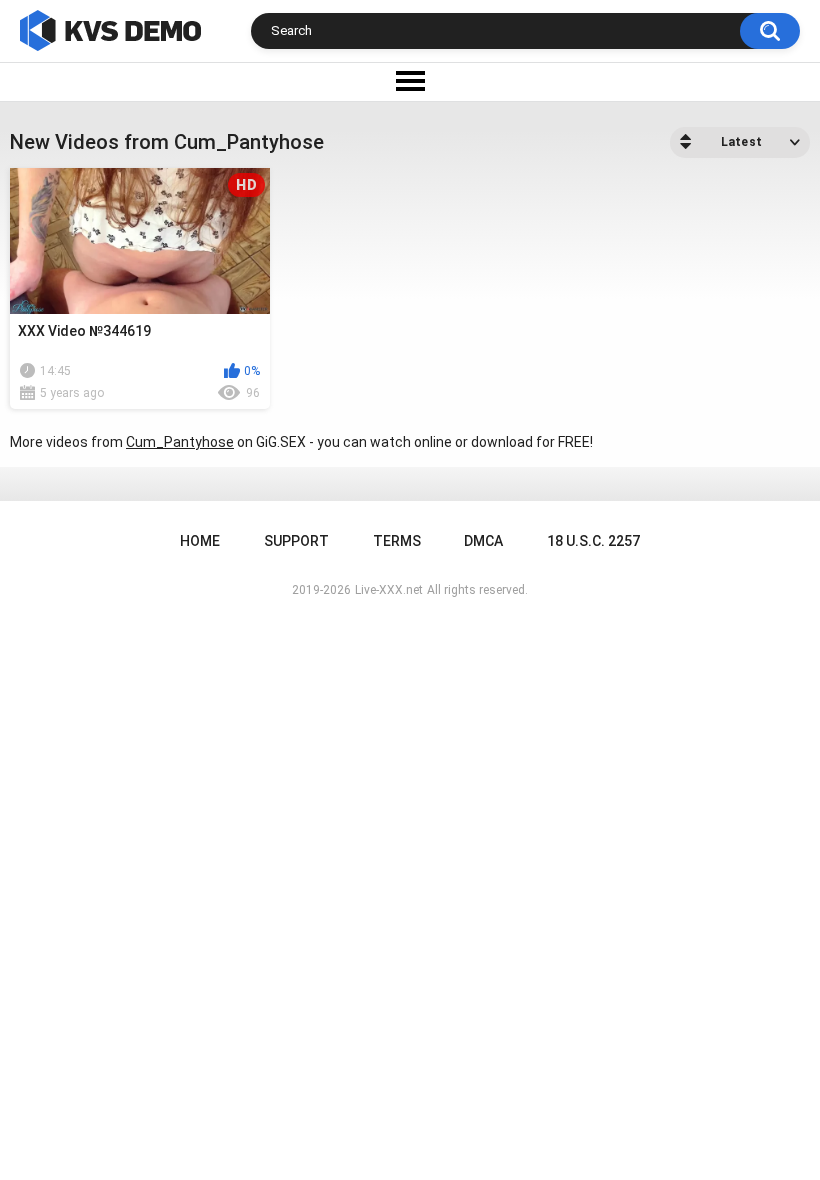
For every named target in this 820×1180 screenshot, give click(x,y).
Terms (397, 541)
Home (200, 541)
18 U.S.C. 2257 (593, 541)
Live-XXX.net (389, 590)
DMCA (483, 541)
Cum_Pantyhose (180, 442)
